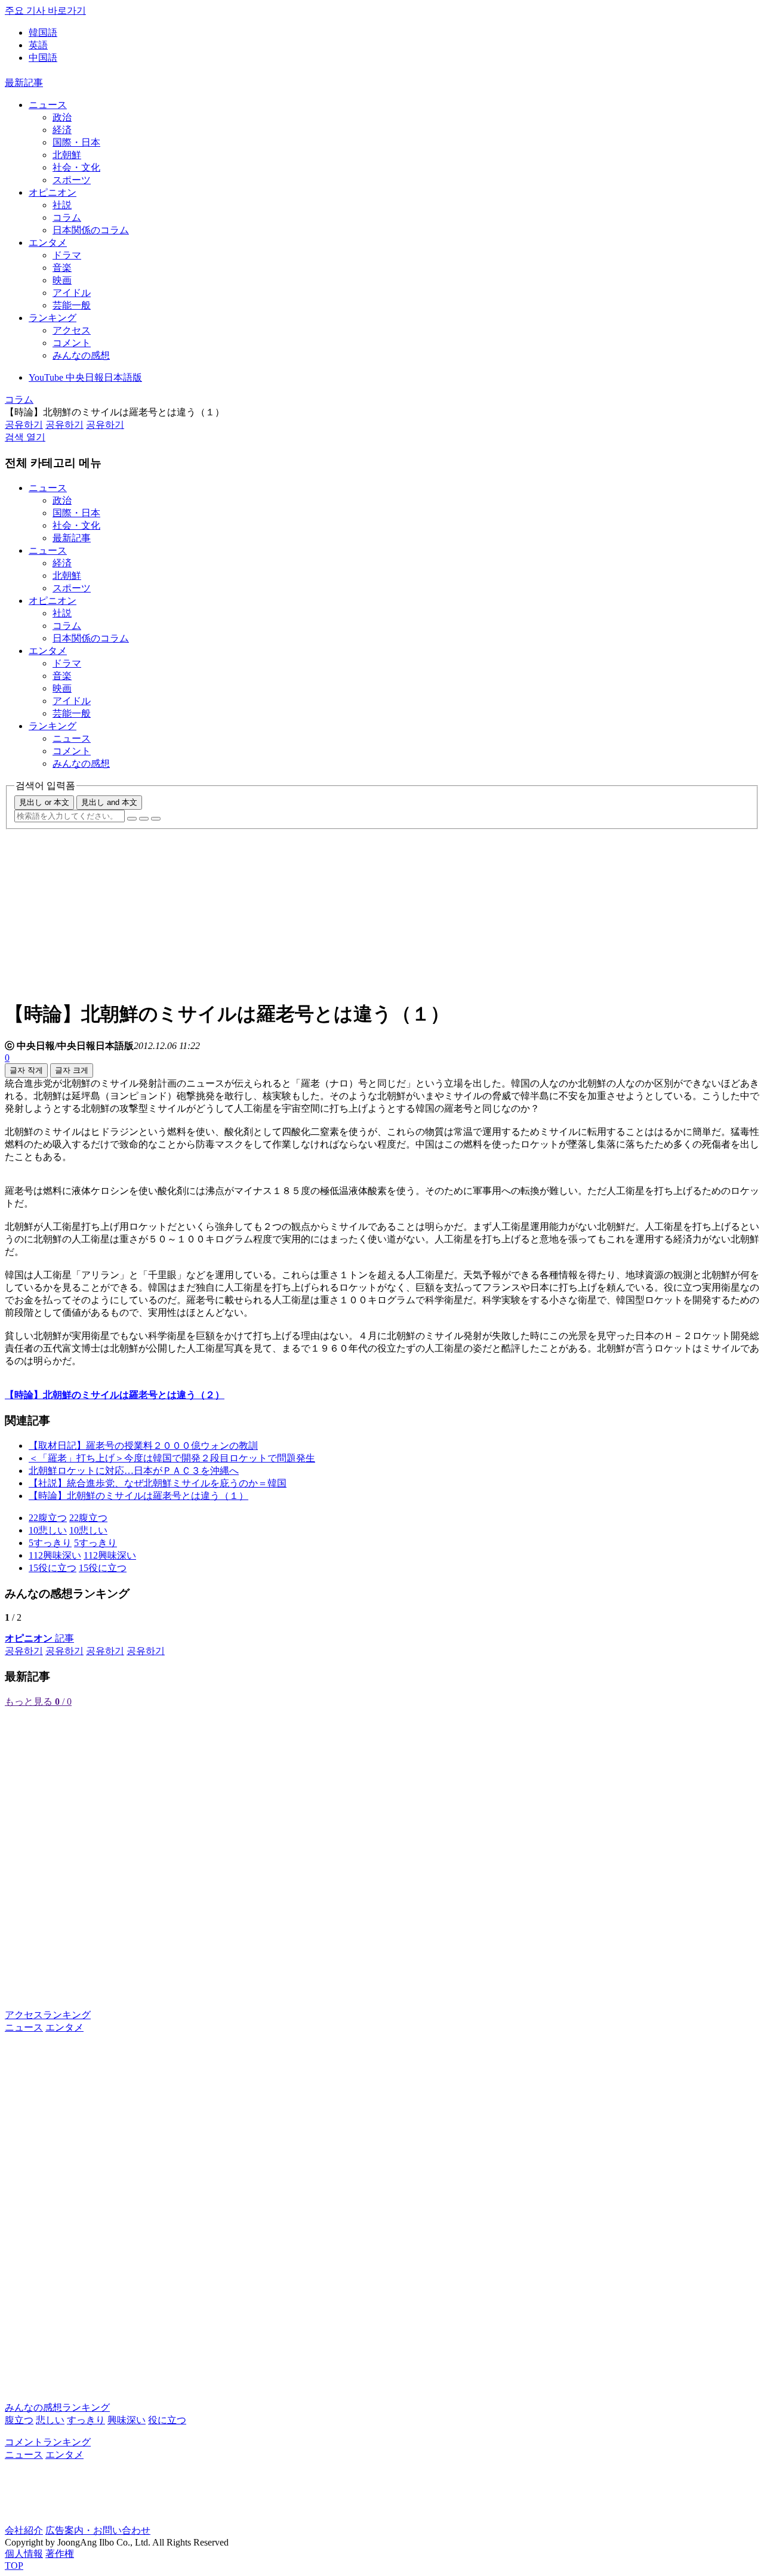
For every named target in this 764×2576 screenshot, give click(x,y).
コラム (67, 218)
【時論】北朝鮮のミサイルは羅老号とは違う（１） (138, 1496)
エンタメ (48, 243)
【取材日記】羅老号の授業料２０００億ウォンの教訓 (143, 1446)
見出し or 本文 (44, 802)
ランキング (53, 318)
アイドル (72, 293)
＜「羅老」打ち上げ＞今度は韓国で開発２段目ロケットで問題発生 (172, 1458)
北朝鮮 (67, 155)
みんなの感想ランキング (57, 2407)
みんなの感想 (81, 355)
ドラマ (67, 255)
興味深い (127, 2420)
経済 (62, 130)
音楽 (62, 268)
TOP (14, 2566)
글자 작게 (26, 1070)
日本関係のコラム (91, 230)
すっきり (86, 2420)
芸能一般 (72, 305)
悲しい (50, 2420)
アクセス (72, 330)
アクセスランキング (48, 2015)
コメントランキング (48, 2442)
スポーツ (72, 180)
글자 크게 (72, 1070)
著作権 (60, 2554)
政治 (62, 117)
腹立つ (19, 2420)
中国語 (43, 58)
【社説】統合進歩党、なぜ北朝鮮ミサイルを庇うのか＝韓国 (158, 1483)
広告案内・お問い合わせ (98, 2530)
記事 (39, 1638)
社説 (62, 205)
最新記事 (24, 83)
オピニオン (53, 192)
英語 (38, 45)
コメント (72, 343)
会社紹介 (24, 2530)
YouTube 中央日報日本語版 (85, 377)
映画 (62, 280)
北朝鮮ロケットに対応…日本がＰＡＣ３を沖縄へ (134, 1471)
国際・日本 (76, 142)
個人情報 (24, 2554)
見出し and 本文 (109, 802)
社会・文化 (76, 167)
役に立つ (167, 2420)
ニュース (48, 105)
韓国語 (43, 33)
